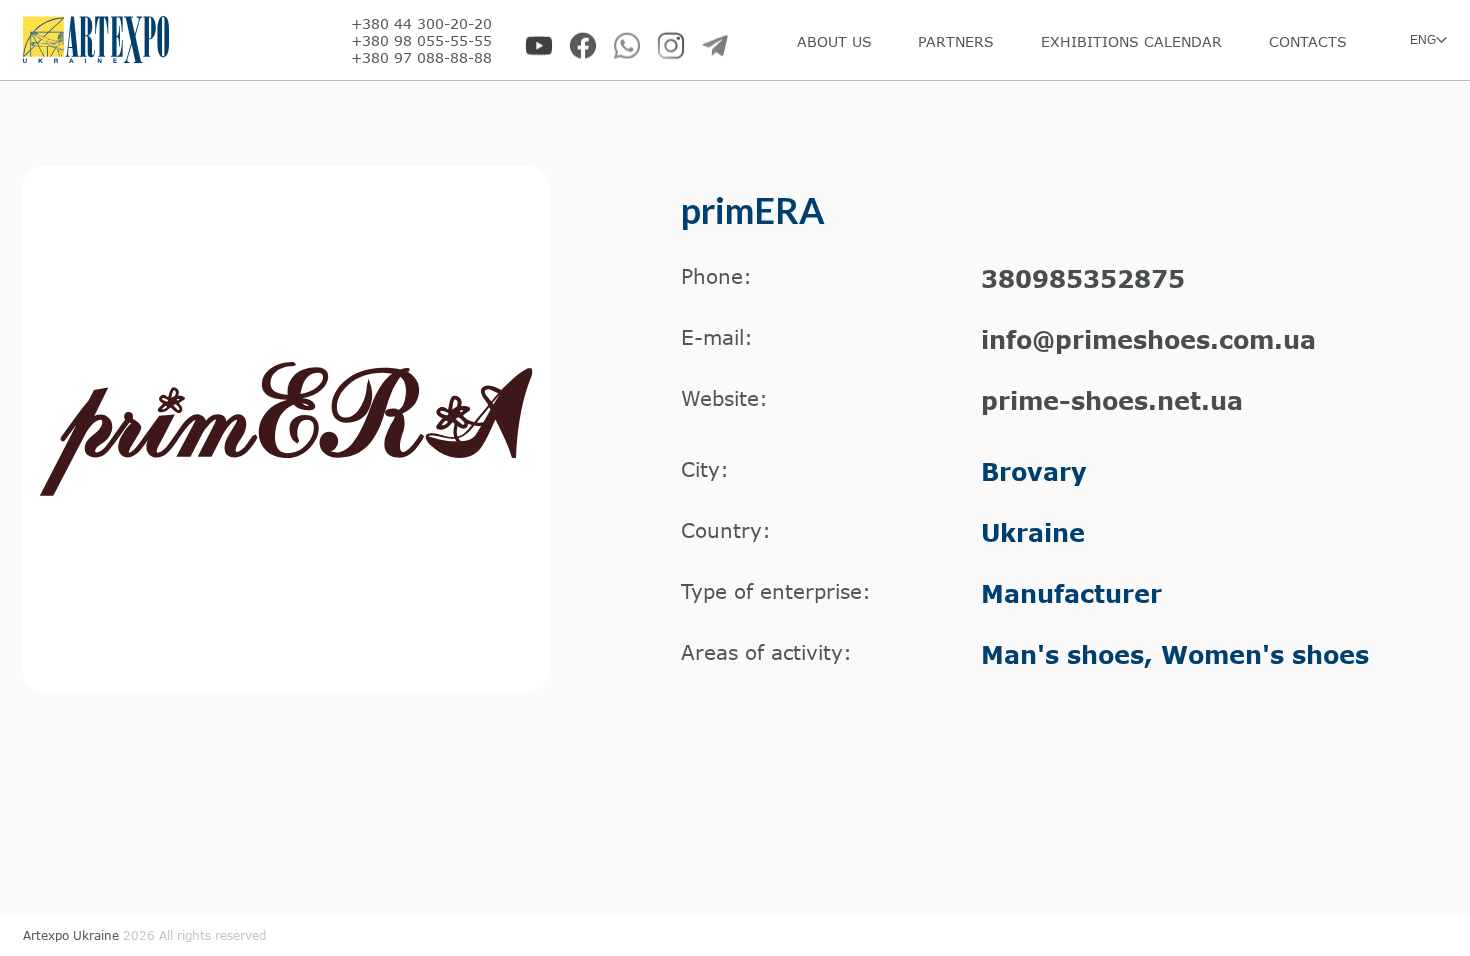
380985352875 (1083, 278)
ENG (1423, 40)
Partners (956, 41)
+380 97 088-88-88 (421, 57)
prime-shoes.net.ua (1112, 400)
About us (834, 41)
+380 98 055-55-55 (421, 40)
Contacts (1308, 41)
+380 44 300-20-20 (421, 23)
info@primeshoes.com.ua (1148, 339)
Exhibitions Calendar (1131, 41)
